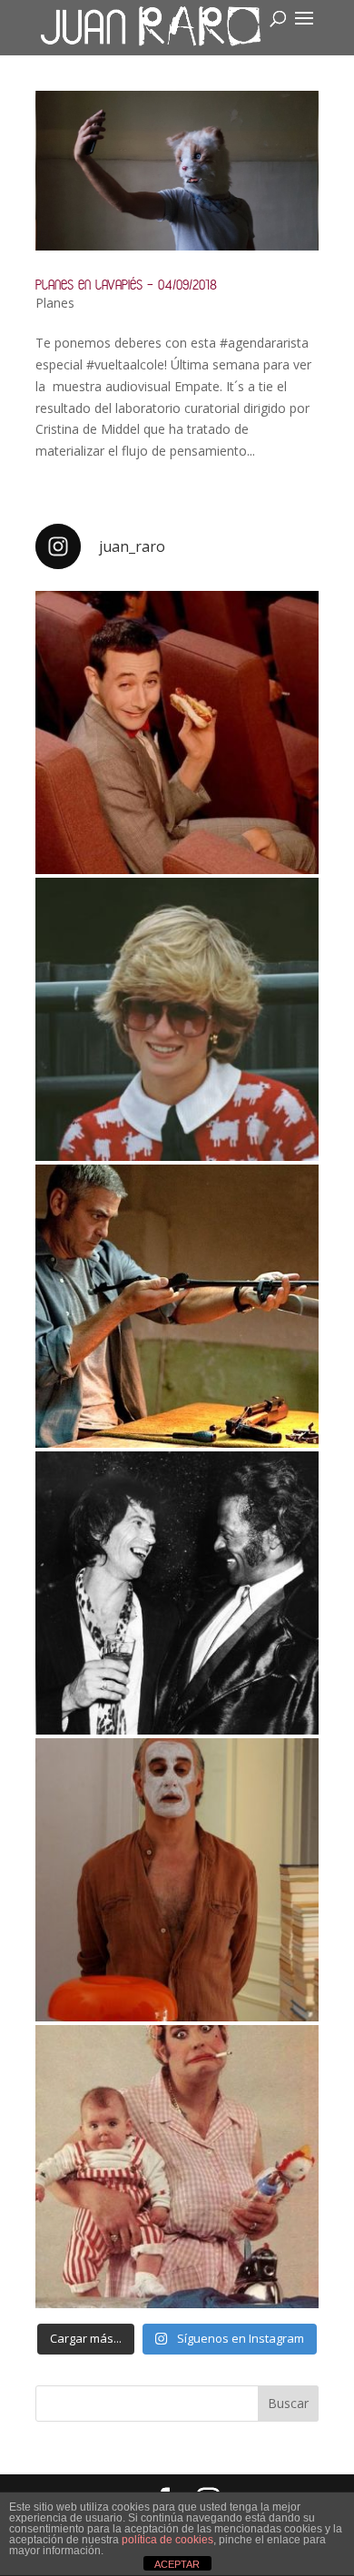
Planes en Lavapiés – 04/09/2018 (126, 285)
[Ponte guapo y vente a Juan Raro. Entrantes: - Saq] (177, 1880)
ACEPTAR (177, 2564)
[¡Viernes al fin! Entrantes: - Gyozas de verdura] (177, 1593)
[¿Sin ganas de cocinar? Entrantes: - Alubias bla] (177, 2167)
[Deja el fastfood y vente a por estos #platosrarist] (177, 732)
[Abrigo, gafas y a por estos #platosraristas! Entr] (177, 1019)
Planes (55, 303)
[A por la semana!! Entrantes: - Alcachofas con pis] (177, 1306)
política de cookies (167, 2540)
